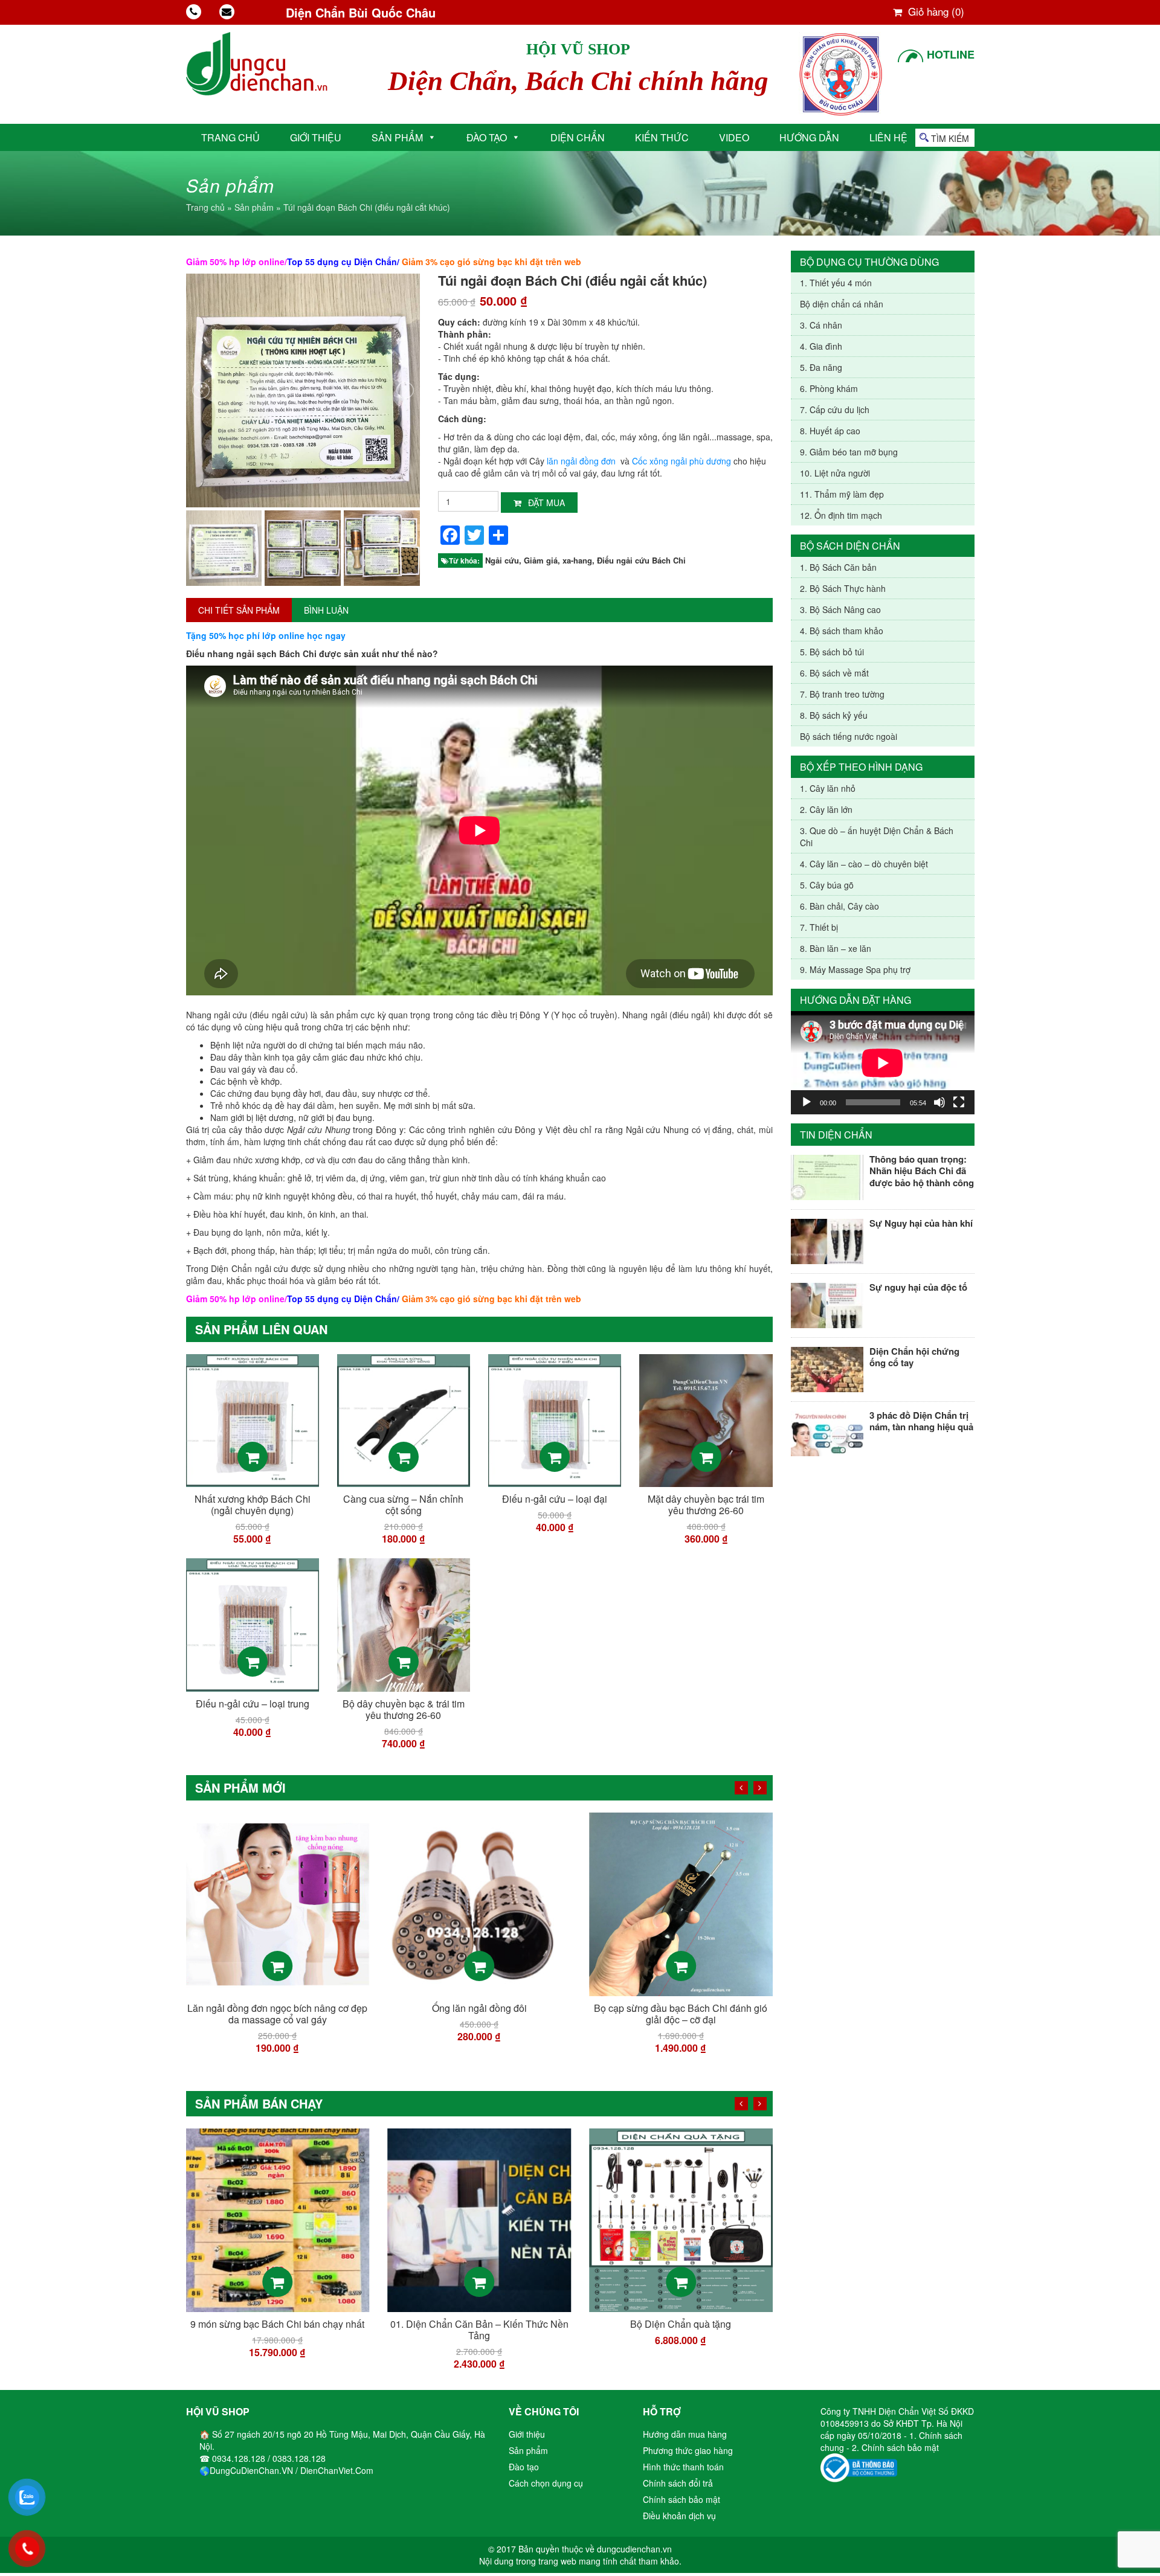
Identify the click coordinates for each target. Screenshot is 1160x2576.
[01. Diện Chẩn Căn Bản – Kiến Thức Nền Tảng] (278, 2219)
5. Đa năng (821, 367)
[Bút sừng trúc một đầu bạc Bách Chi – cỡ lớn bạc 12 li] (681, 1903)
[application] (883, 1063)
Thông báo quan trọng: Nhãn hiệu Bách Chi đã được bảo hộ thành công (922, 1171)
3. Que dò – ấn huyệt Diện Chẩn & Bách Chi (877, 837)
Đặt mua (545, 503)
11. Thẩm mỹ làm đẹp (842, 494)
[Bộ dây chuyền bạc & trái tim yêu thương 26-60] (404, 1624)
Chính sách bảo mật (681, 2499)
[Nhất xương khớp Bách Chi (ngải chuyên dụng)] (253, 1419)
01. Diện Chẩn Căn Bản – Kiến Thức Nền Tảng (278, 2330)
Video (734, 137)
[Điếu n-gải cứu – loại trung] (253, 1624)
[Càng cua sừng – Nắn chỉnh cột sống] (404, 1419)
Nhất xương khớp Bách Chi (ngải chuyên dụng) (253, 1505)
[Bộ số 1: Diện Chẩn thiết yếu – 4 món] (681, 2219)
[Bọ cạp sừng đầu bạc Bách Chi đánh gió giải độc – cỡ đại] (479, 1903)
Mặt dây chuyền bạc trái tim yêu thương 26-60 (706, 1505)
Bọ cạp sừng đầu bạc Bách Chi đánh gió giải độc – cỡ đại (479, 2014)
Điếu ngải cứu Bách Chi (641, 560)
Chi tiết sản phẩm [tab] (239, 610)
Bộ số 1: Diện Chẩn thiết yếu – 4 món (681, 2324)
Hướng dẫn (809, 137)
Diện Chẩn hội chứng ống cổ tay (914, 1357)
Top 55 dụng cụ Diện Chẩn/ (343, 262)
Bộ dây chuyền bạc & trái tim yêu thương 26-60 (404, 1709)
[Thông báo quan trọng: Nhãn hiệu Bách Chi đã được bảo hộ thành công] (827, 1176)
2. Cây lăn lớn (826, 809)
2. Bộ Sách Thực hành (843, 588)
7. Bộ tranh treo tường (842, 694)
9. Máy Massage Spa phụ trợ (855, 969)
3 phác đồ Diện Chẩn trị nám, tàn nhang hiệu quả (921, 1421)
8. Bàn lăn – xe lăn (836, 948)
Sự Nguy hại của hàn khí (921, 1223)
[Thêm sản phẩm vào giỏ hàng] (253, 1457)
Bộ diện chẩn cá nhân (842, 304)
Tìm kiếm (950, 138)
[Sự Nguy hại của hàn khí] (827, 1240)
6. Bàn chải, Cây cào (839, 906)
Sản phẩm (397, 137)
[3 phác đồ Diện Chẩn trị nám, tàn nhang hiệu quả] (827, 1432)
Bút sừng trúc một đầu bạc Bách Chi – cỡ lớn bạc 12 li (681, 2014)
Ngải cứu (502, 560)
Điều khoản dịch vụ (679, 2516)
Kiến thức (662, 137)
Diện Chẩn (578, 137)
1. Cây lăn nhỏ (828, 788)
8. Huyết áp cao (830, 431)
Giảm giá (541, 560)
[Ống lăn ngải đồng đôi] (278, 1903)
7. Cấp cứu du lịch (835, 410)
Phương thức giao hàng (688, 2450)
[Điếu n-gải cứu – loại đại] (555, 1419)
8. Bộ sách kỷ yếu (834, 715)
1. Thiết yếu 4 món (836, 283)
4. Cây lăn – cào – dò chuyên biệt (864, 864)
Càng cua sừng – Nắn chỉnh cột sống (403, 1505)
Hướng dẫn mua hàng (685, 2434)
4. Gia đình (821, 346)
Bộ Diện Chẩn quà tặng (479, 2324)
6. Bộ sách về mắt (834, 673)
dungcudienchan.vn (634, 2549)
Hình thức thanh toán (683, 2467)
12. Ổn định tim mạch (841, 515)
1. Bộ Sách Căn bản (838, 567)
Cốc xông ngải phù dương (681, 461)
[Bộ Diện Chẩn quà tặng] (479, 2219)
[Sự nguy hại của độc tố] (827, 1304)
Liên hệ (888, 137)
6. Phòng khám (829, 388)
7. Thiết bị (819, 927)
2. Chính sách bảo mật (895, 2447)
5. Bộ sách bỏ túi (832, 652)
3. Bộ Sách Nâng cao (840, 609)
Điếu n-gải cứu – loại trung (253, 1704)
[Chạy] (807, 1102)
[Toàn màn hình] (959, 1102)
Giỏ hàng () (935, 11)
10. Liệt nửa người (835, 473)
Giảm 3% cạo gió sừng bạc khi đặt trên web (491, 262)
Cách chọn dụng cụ (546, 2483)
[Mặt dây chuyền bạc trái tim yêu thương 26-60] (706, 1419)
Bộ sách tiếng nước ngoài (849, 736)
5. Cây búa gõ (827, 885)
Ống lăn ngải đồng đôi (278, 2008)
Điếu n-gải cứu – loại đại (555, 1499)
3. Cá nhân (821, 325)
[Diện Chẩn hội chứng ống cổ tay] (827, 1368)
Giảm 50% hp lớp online (235, 262)
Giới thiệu (316, 137)
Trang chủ (230, 137)
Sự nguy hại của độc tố (918, 1287)
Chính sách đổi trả (678, 2483)
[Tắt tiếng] (939, 1102)
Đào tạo (487, 137)
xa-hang (577, 560)
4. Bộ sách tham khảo (842, 631)
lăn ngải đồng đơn (581, 461)
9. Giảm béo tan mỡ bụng (849, 452)
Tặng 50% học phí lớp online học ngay (266, 635)
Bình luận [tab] (326, 610)
